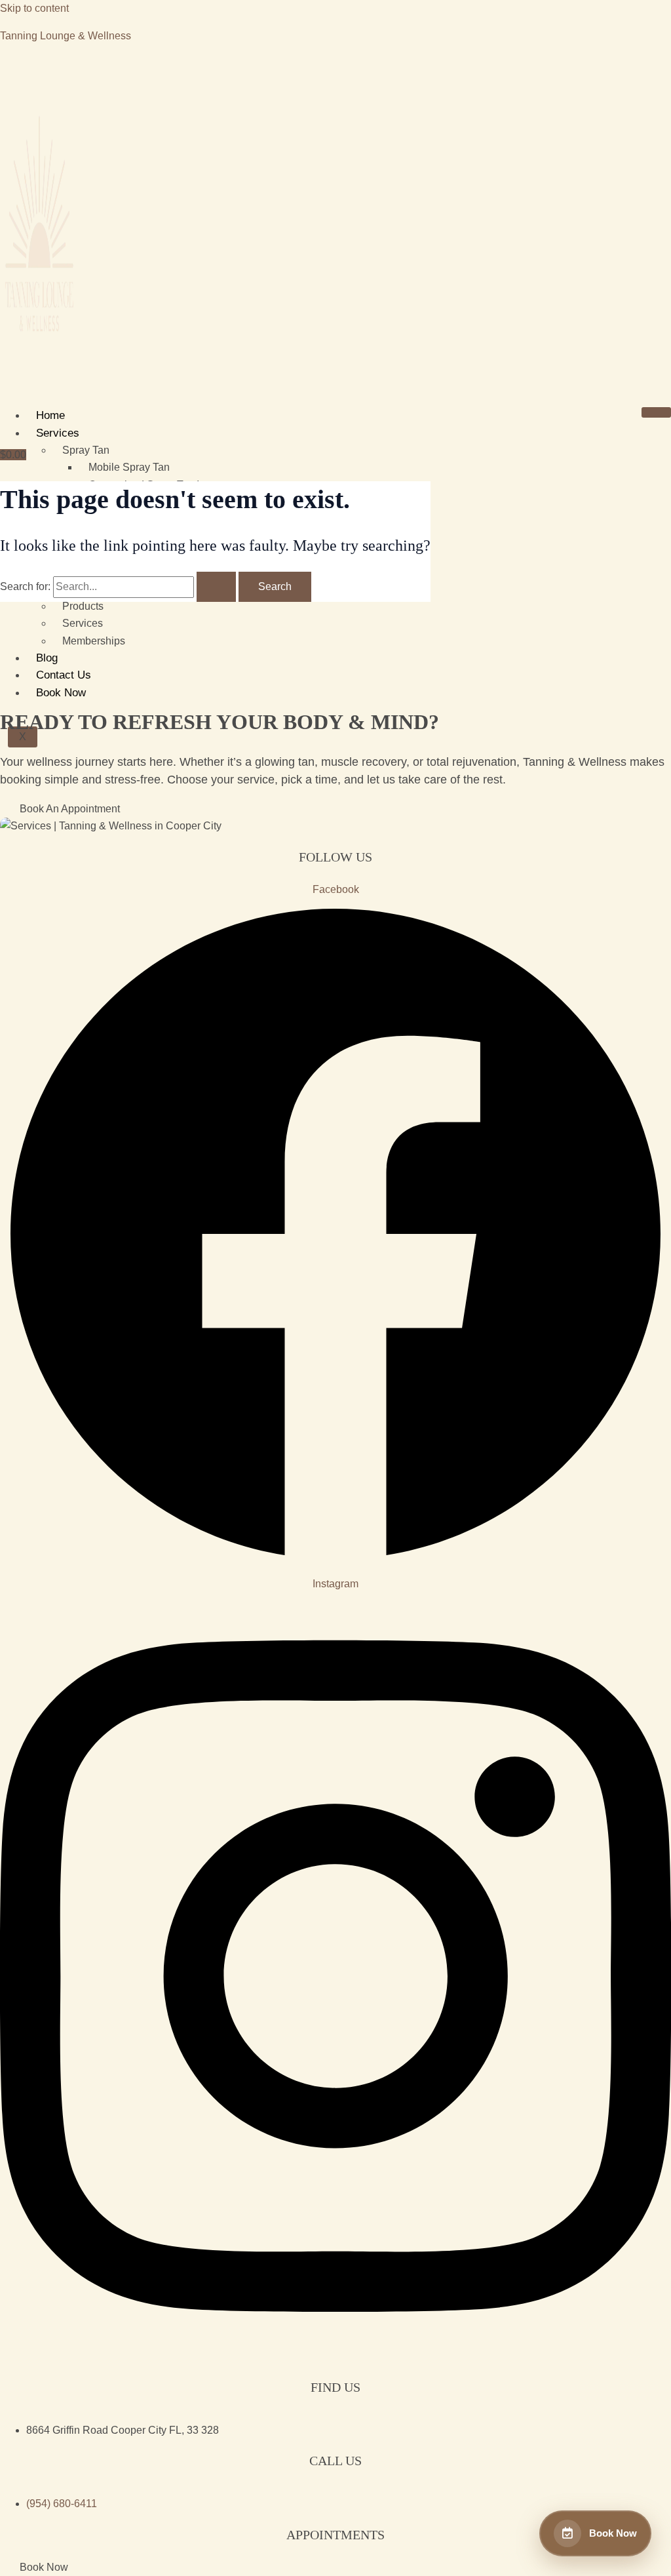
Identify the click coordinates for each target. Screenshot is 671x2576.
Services (58, 433)
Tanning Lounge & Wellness (66, 36)
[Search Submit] (216, 587)
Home (50, 415)
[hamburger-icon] (656, 412)
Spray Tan (86, 450)
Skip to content (34, 8)
